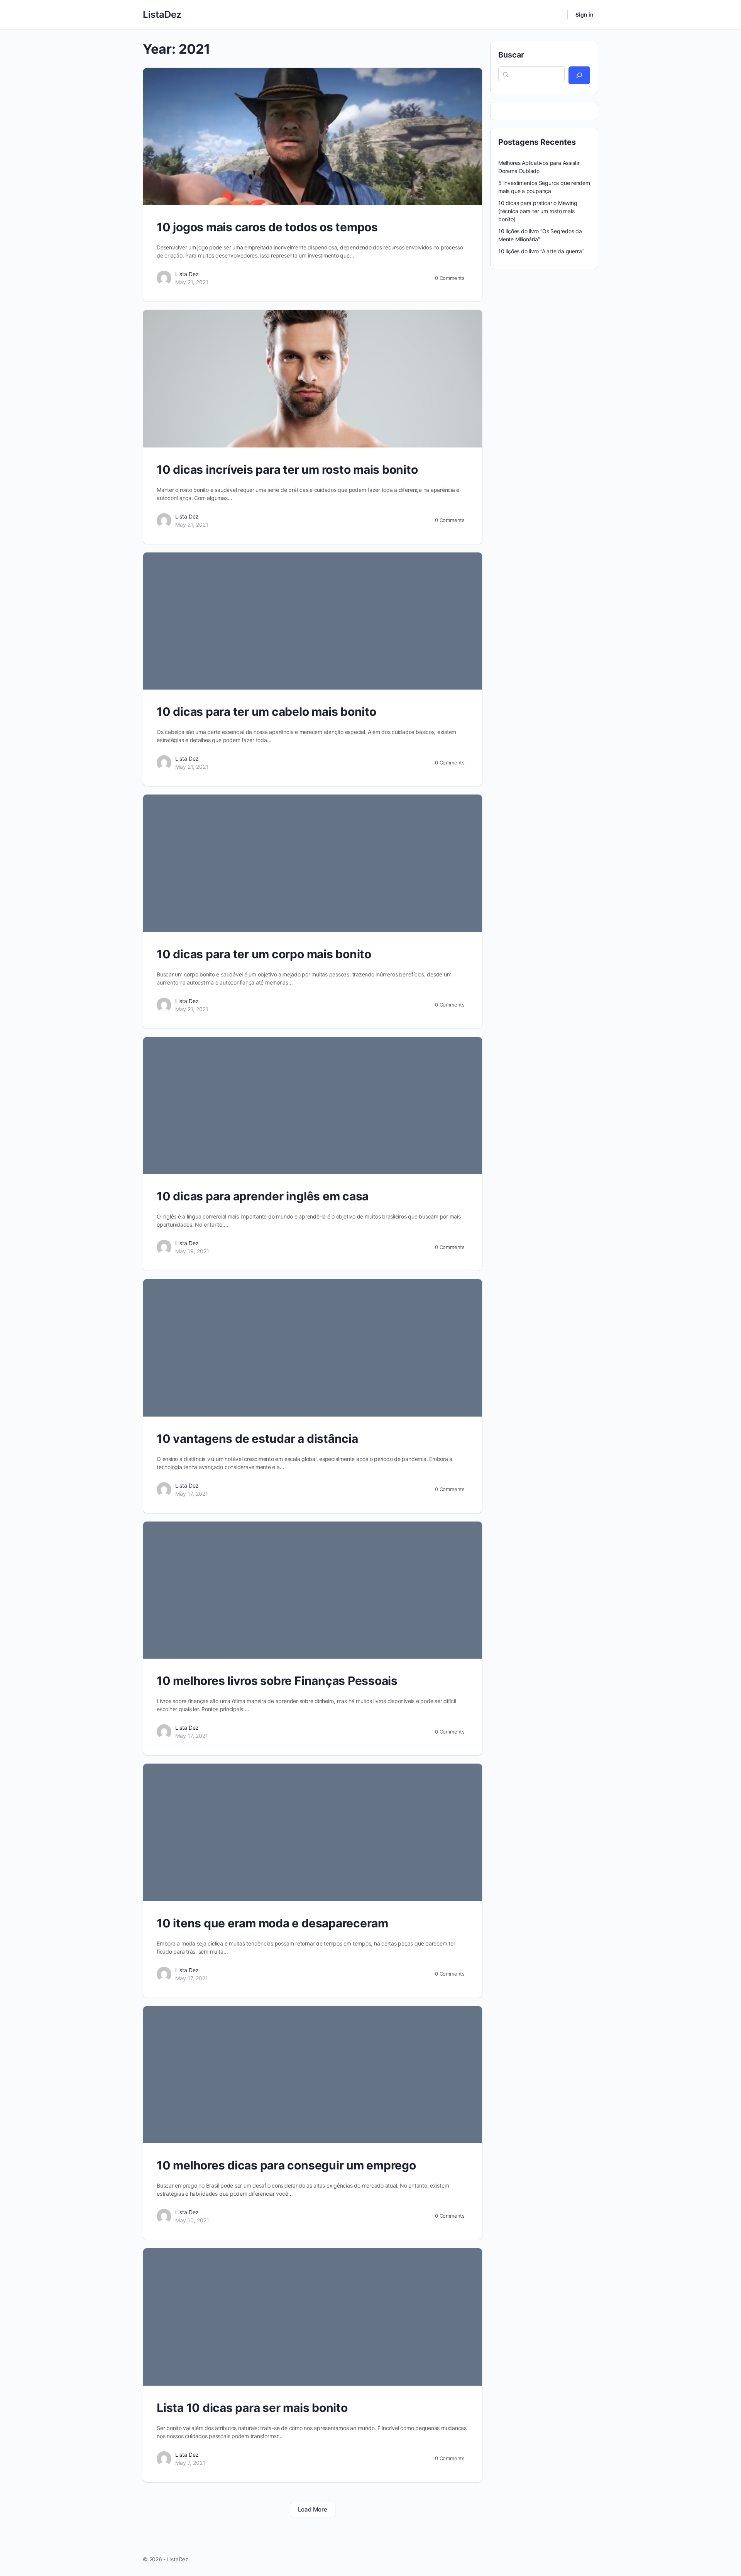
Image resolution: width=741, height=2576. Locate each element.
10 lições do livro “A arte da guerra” (541, 251)
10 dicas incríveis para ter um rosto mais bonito (287, 469)
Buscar (511, 55)
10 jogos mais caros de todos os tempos (267, 227)
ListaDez (162, 14)
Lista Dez (187, 274)
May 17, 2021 (192, 1494)
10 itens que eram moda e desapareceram (272, 1923)
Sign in (585, 14)
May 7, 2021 (190, 2463)
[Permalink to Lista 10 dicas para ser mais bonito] (313, 2317)
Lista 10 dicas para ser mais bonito (252, 2408)
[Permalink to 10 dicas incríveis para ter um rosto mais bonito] (313, 379)
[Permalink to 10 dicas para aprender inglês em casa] (313, 1106)
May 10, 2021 (192, 2220)
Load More (313, 2509)
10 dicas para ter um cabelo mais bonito (266, 712)
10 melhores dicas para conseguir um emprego (286, 2165)
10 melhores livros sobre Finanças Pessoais (277, 1681)
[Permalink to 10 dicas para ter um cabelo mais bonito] (313, 621)
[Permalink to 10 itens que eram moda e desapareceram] (313, 1832)
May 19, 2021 (192, 1251)
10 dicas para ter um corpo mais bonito (264, 954)
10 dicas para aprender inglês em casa (263, 1196)
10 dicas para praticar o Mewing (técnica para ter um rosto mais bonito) (538, 211)
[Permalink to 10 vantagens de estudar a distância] (313, 1348)
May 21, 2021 (192, 282)
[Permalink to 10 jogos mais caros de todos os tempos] (313, 136)
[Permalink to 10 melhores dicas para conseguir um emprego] (313, 2075)
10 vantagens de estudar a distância (257, 1439)
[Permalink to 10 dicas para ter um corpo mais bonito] (313, 863)
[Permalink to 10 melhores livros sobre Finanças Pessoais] (313, 1590)
